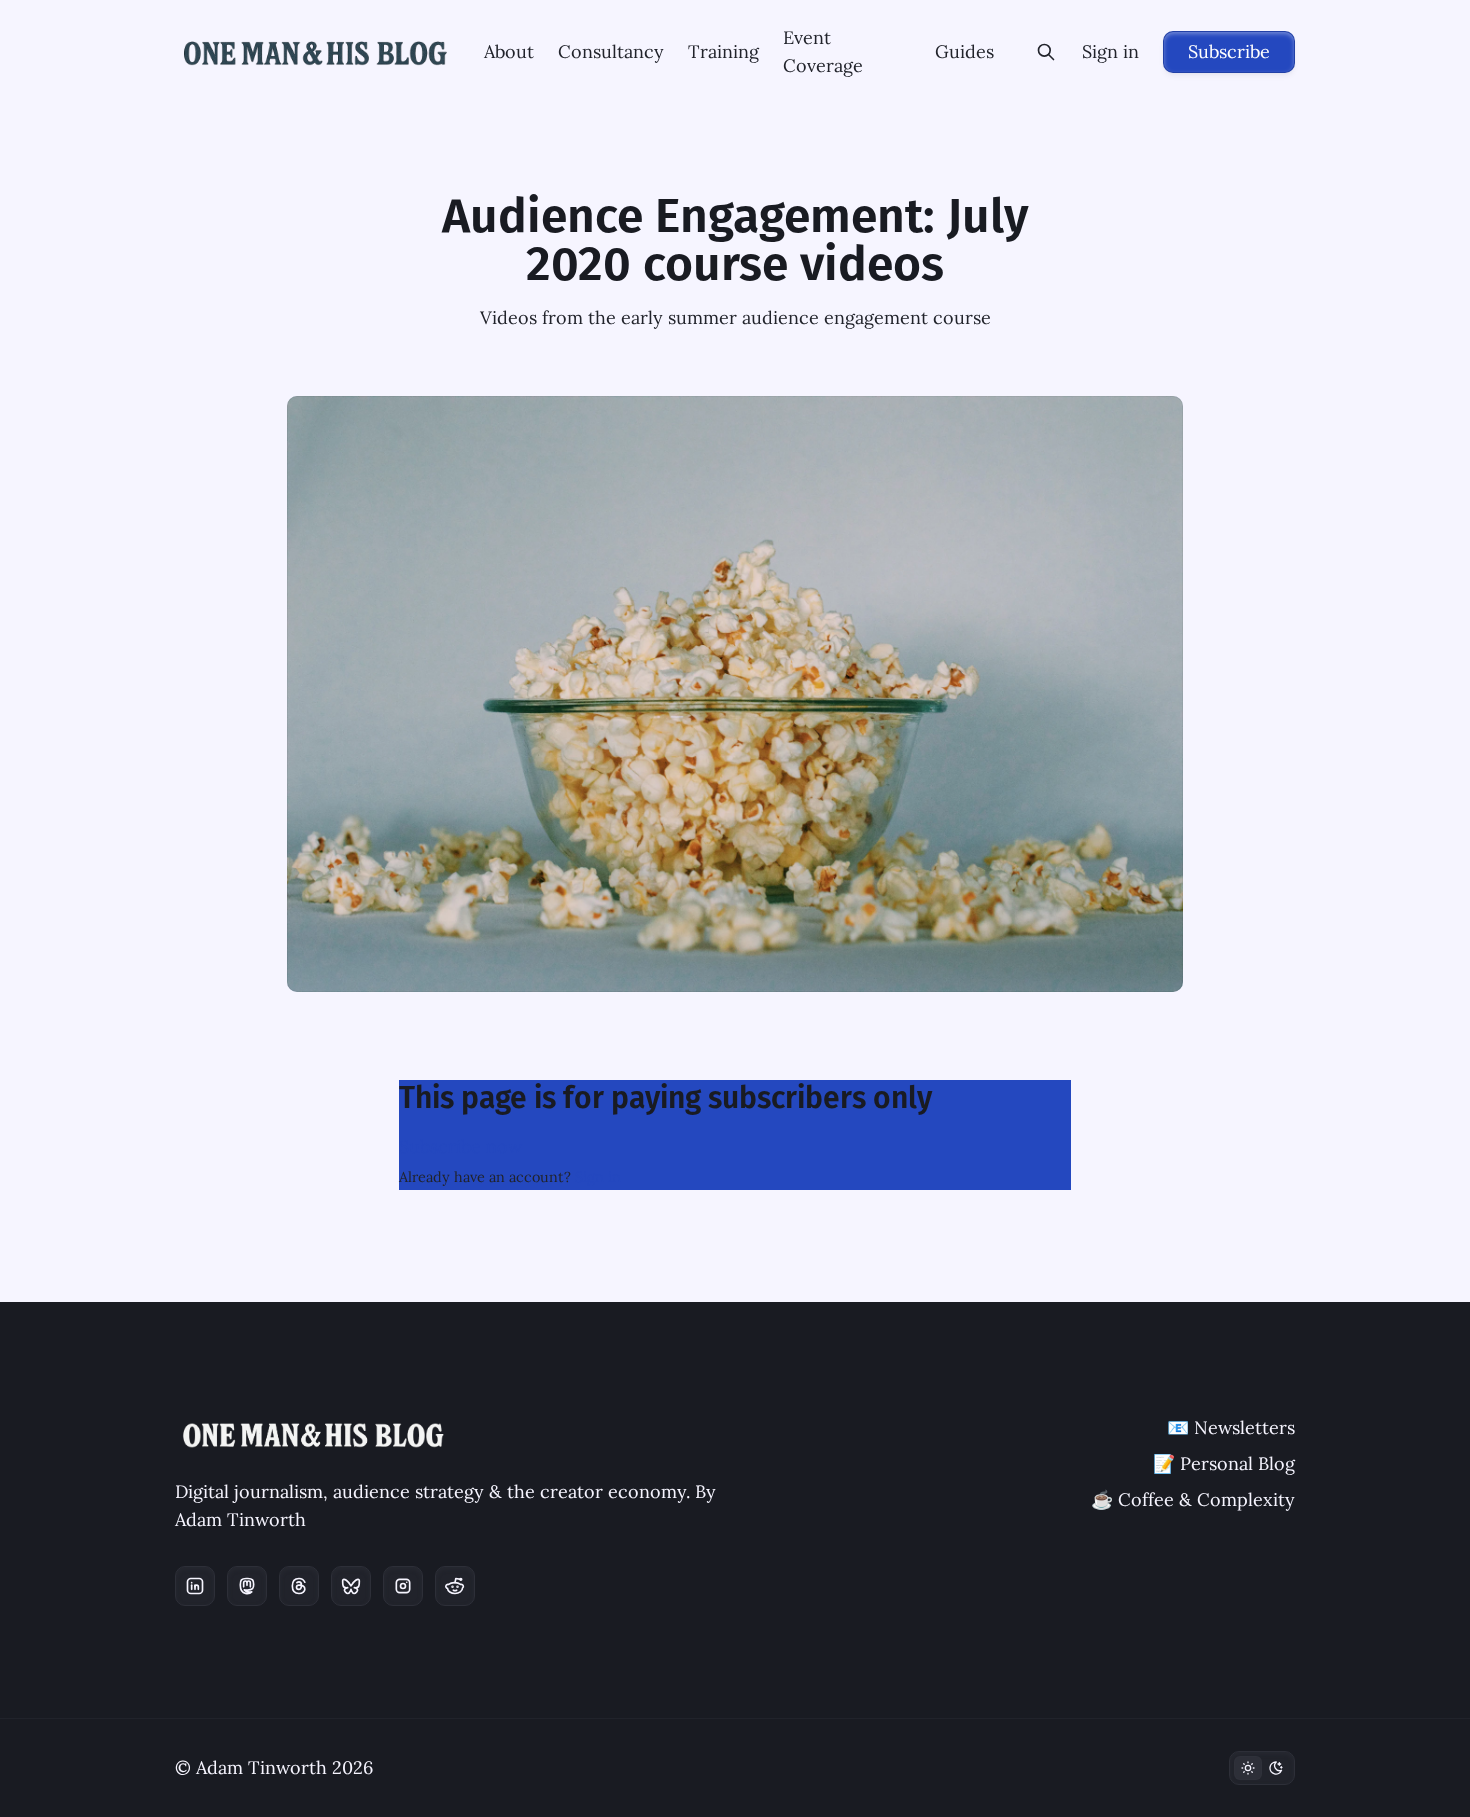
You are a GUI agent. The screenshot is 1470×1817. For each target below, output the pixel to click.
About (509, 51)
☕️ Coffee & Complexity (1193, 1499)
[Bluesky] (351, 1586)
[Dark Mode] (1262, 1768)
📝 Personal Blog (1224, 1463)
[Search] (1046, 52)
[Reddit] (455, 1586)
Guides (964, 51)
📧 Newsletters (1231, 1427)
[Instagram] (403, 1586)
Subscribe (1229, 51)
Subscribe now (460, 1146)
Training (723, 51)
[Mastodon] (247, 1586)
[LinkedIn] (195, 1586)
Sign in (1110, 51)
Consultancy (611, 51)
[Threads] (299, 1586)
